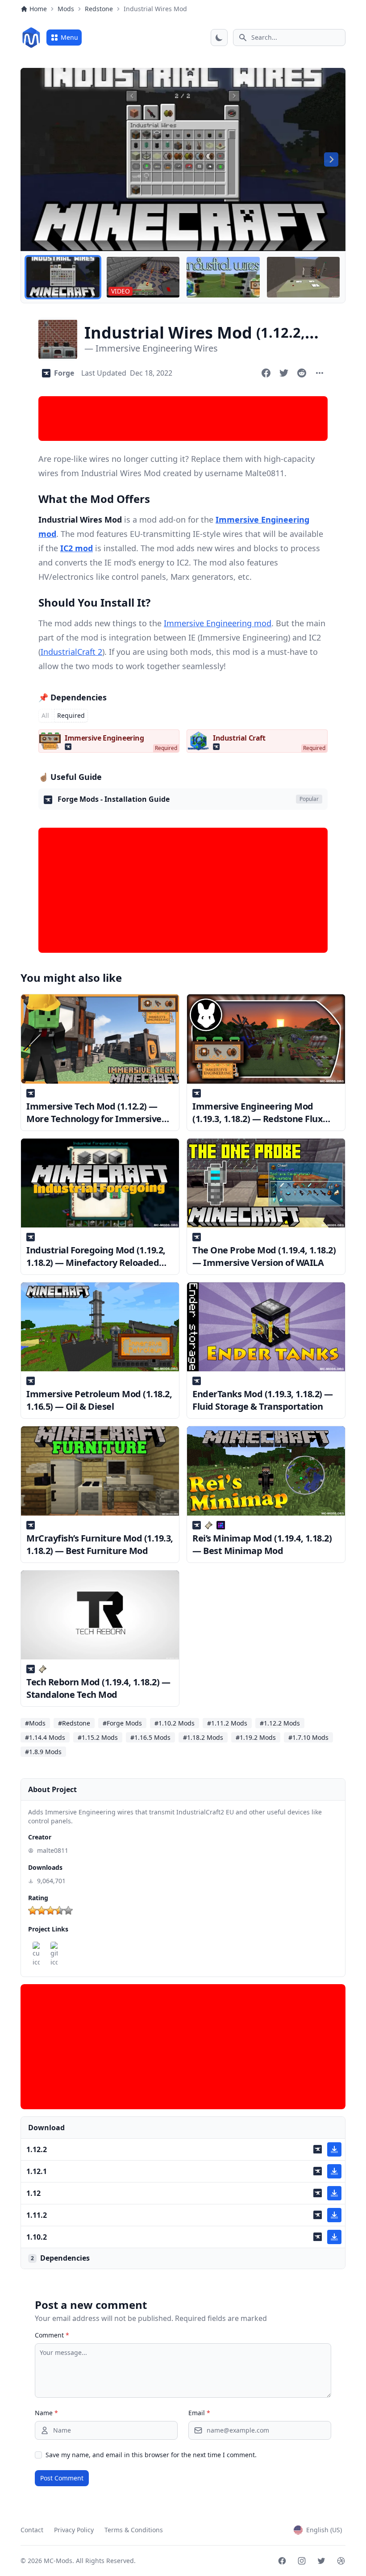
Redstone (99, 9)
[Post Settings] (320, 373)
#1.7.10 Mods (308, 1737)
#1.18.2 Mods (203, 1737)
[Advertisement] (183, 419)
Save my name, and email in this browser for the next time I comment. (151, 2455)
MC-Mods (58, 2561)
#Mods (35, 1723)
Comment (52, 2335)
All (45, 715)
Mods (66, 9)
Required (71, 715)
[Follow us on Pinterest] (341, 2561)
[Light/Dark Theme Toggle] (219, 38)
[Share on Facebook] (266, 373)
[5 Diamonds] (68, 1910)
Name (46, 2413)
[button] (63, 277)
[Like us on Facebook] (282, 2561)
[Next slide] (331, 159)
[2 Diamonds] (42, 1910)
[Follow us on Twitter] (321, 2561)
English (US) (324, 2530)
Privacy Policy (74, 2530)
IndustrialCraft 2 (71, 652)
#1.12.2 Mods (280, 1723)
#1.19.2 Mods (256, 1737)
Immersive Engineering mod (218, 623)
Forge (64, 373)
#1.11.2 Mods (227, 1723)
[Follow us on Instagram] (302, 2561)
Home (38, 9)
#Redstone (74, 1723)
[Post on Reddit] (302, 373)
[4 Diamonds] (59, 1910)
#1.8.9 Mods (43, 1752)
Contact (32, 2530)
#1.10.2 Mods (175, 1723)
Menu (69, 37)
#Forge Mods (122, 1723)
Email (199, 2413)
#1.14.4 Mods (45, 1737)
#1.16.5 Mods (150, 1737)
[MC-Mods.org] (31, 38)
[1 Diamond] (33, 1910)
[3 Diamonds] (50, 1910)
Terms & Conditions (134, 2530)
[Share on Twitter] (284, 373)
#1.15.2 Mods (98, 1737)
